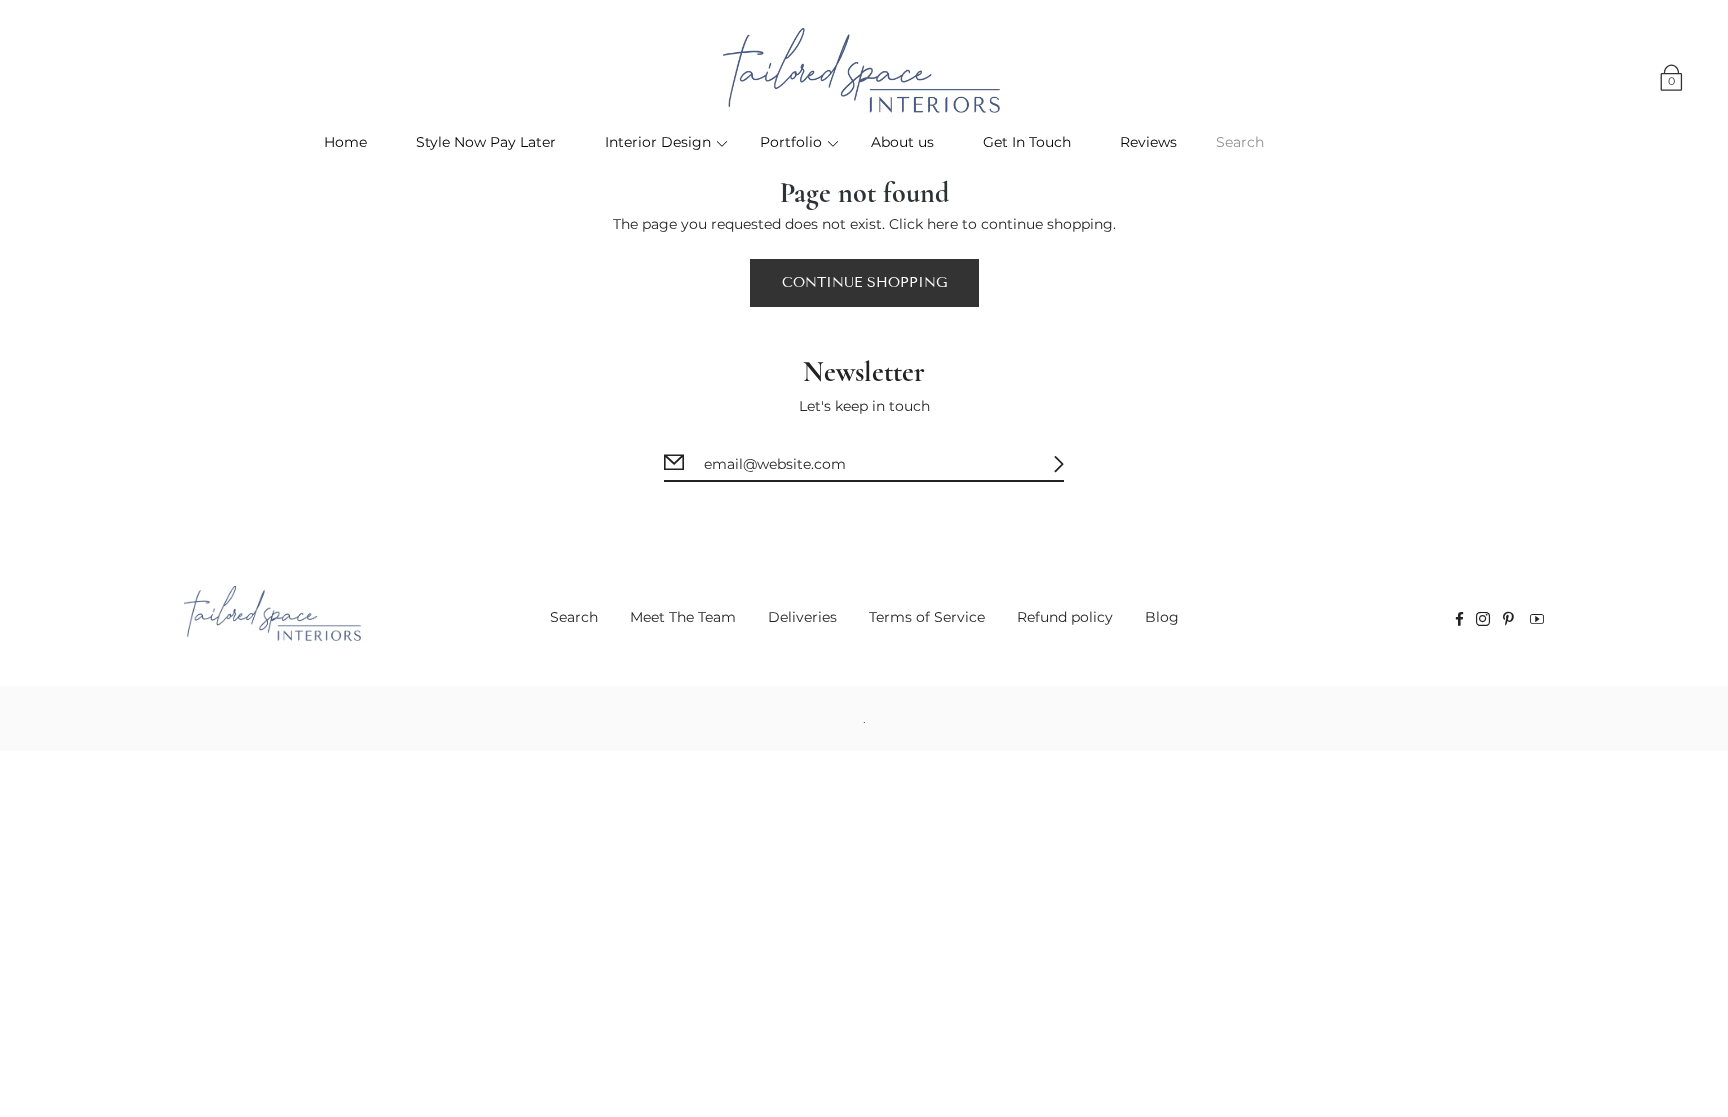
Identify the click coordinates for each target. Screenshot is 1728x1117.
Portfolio (791, 142)
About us (902, 142)
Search (574, 617)
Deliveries (802, 617)
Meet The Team (683, 617)
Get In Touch (1027, 142)
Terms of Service (927, 617)
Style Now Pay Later (486, 142)
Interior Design (658, 142)
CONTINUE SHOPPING (864, 282)
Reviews (1148, 142)
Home (345, 142)
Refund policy (1065, 617)
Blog (1162, 617)
